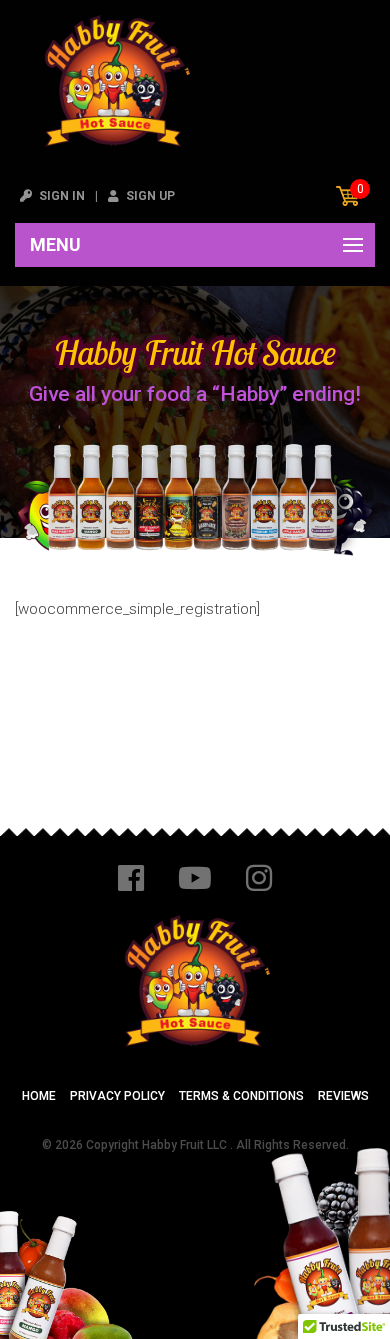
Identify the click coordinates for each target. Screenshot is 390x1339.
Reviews (343, 1096)
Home (39, 1096)
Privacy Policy (117, 1096)
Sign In (60, 196)
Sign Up (149, 196)
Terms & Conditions (241, 1096)
